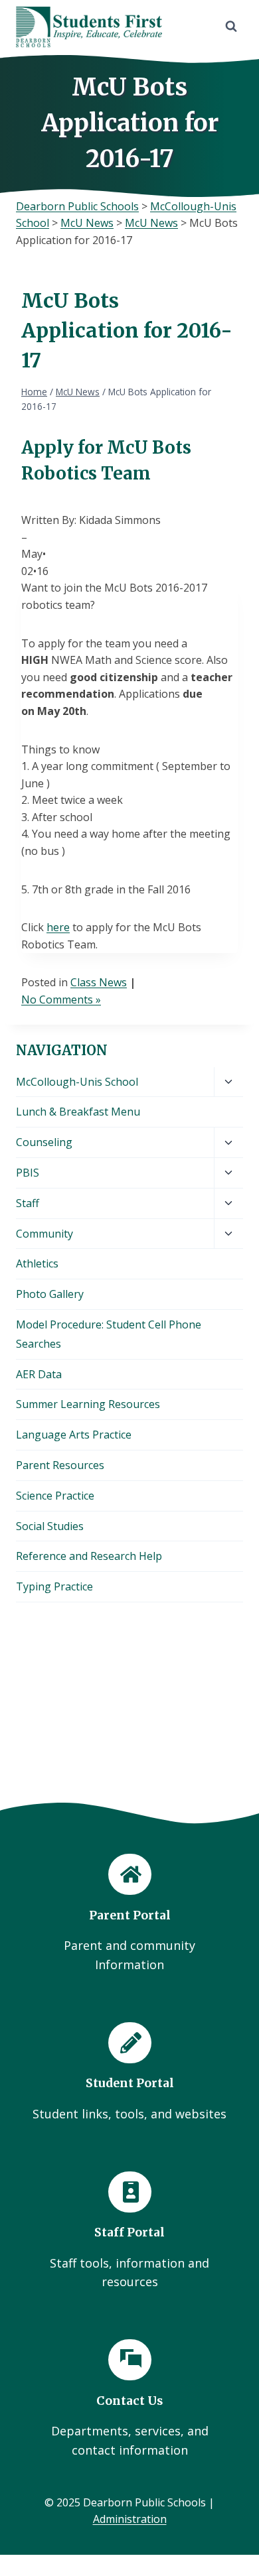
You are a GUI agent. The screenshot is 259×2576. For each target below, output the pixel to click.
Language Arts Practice (74, 1435)
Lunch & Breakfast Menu (78, 1112)
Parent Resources (60, 1465)
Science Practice (55, 1496)
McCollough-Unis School (77, 1082)
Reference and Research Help (89, 1556)
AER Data (39, 1374)
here (58, 927)
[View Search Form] (231, 27)
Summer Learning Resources (88, 1404)
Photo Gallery (50, 1294)
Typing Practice (54, 1586)
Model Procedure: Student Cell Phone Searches (109, 1334)
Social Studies (50, 1526)
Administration (130, 2519)
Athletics (37, 1263)
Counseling (44, 1142)
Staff (28, 1203)
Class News (99, 982)
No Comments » (61, 999)
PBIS (28, 1173)
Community (44, 1234)
